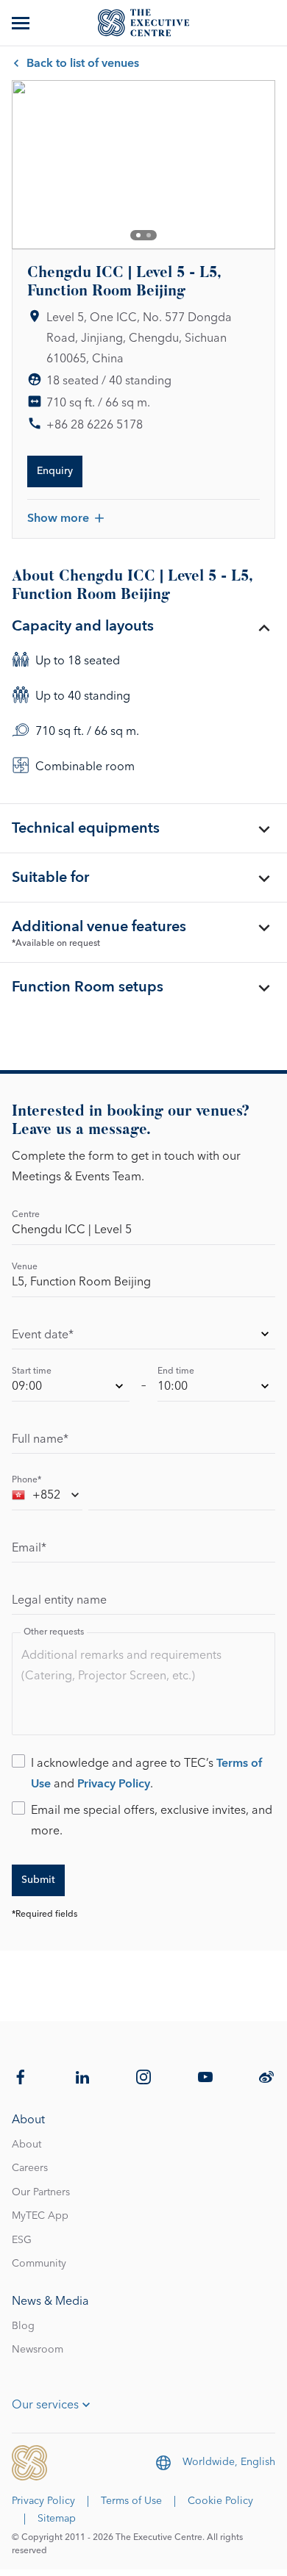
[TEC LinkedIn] (82, 2077)
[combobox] (47, 1497)
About (26, 2145)
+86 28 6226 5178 (95, 425)
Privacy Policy (114, 1784)
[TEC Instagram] (143, 2077)
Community (39, 2264)
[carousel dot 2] (149, 235)
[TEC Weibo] (266, 2077)
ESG (22, 2240)
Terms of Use (131, 2501)
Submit (38, 1880)
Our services (45, 2405)
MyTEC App (40, 2216)
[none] (143, 1337)
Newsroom (38, 2350)
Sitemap (57, 2519)
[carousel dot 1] (138, 235)
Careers (30, 2168)
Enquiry (55, 471)
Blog (23, 2326)
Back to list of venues (83, 63)
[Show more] (22, 23)
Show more (58, 518)
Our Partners (41, 2192)
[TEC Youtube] (205, 2077)
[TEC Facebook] (21, 2077)
